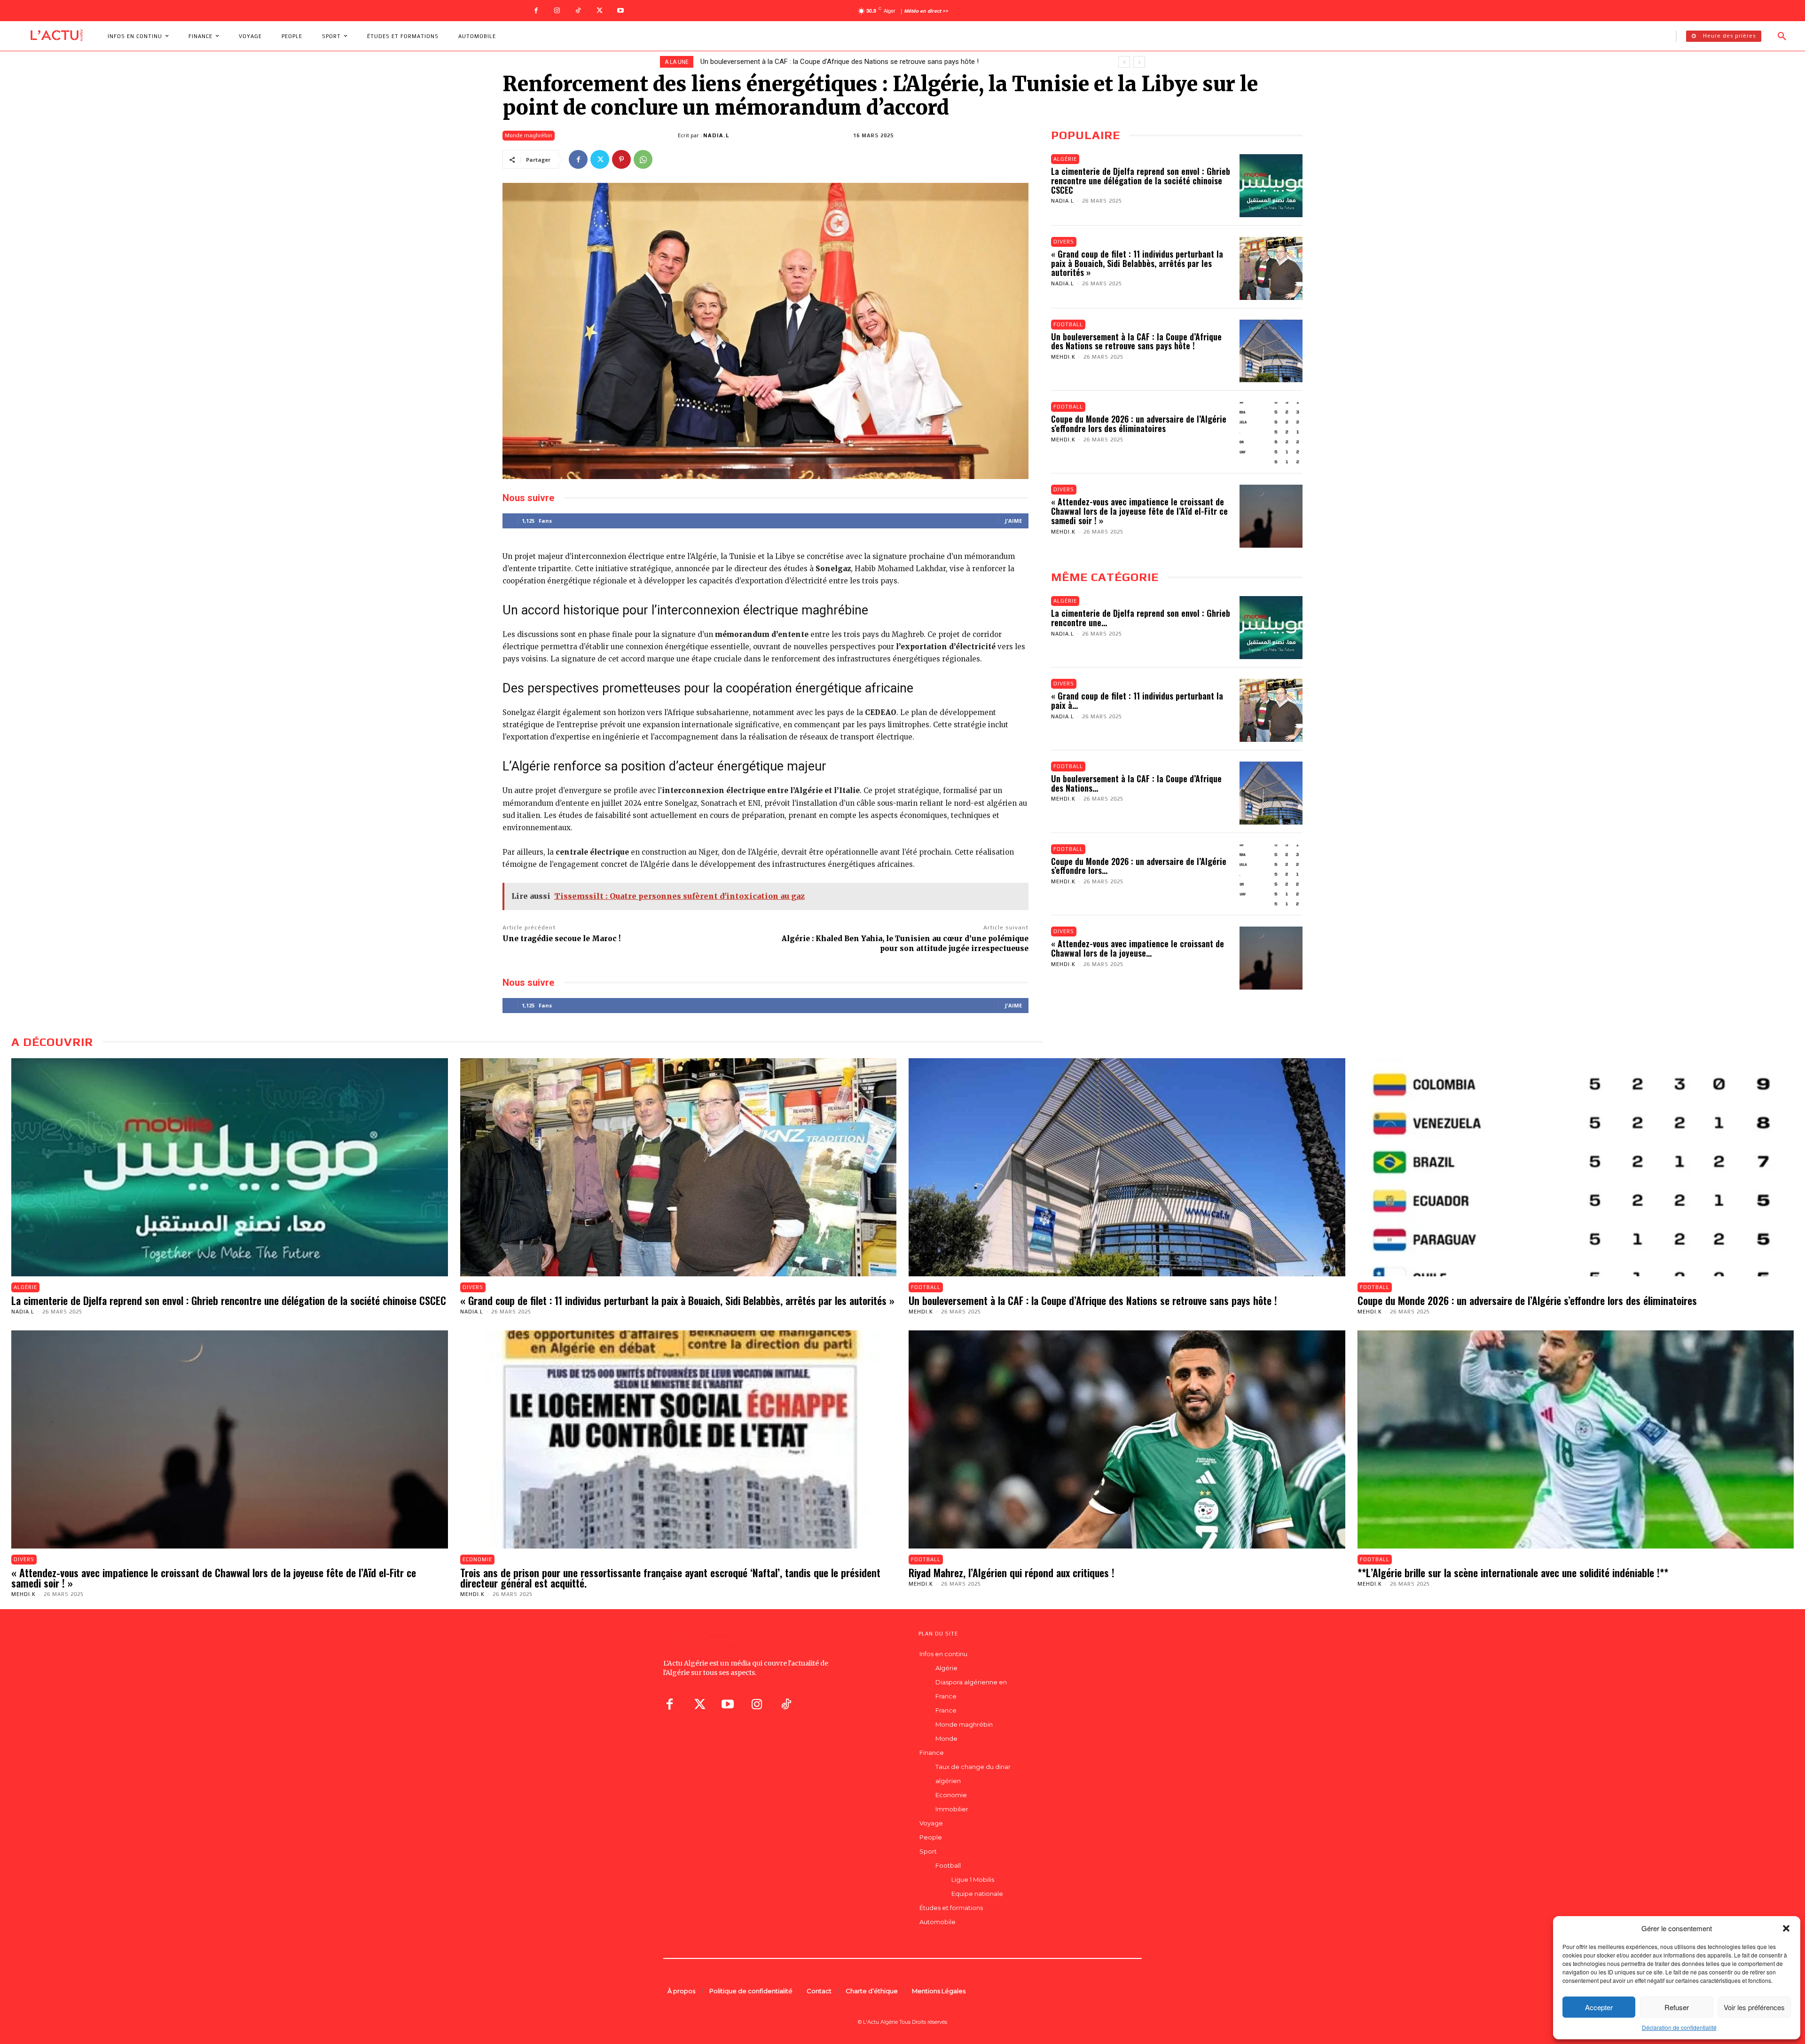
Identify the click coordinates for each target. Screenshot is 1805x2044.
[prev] (1124, 62)
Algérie (1065, 159)
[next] (1139, 62)
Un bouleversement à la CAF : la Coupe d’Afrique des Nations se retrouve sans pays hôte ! (1136, 341)
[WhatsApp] (643, 159)
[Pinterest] (621, 159)
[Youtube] (621, 11)
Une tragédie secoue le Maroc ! (561, 939)
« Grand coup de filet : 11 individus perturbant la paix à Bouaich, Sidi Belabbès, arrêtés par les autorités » (1137, 263)
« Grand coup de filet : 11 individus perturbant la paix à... (1137, 700)
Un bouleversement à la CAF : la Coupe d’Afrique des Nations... (1136, 783)
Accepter (1599, 2007)
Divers (1064, 242)
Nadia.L (717, 135)
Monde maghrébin (529, 135)
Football (1068, 324)
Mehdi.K (1063, 357)
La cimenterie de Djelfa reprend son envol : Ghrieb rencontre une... (1141, 618)
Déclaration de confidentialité (1679, 2027)
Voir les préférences (1754, 2007)
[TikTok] (578, 11)
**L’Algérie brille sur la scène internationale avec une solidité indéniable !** (1513, 1572)
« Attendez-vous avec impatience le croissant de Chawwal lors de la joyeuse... (1138, 948)
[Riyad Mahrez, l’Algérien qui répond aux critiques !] (1127, 1439)
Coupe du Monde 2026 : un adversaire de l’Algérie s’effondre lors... (1139, 866)
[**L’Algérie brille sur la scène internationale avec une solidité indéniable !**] (1576, 1439)
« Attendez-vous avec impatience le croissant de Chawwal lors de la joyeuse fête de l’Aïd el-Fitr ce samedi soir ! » (876, 62)
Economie (477, 1559)
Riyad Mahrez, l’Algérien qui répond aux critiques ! (1012, 1572)
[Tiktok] (786, 1704)
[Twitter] (600, 11)
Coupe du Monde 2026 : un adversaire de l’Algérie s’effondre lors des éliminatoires (1139, 424)
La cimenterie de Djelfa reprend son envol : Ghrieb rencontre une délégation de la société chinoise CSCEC (1141, 181)
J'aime (1013, 521)
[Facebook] (536, 11)
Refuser (1677, 2007)
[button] (1786, 1928)
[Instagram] (557, 11)
